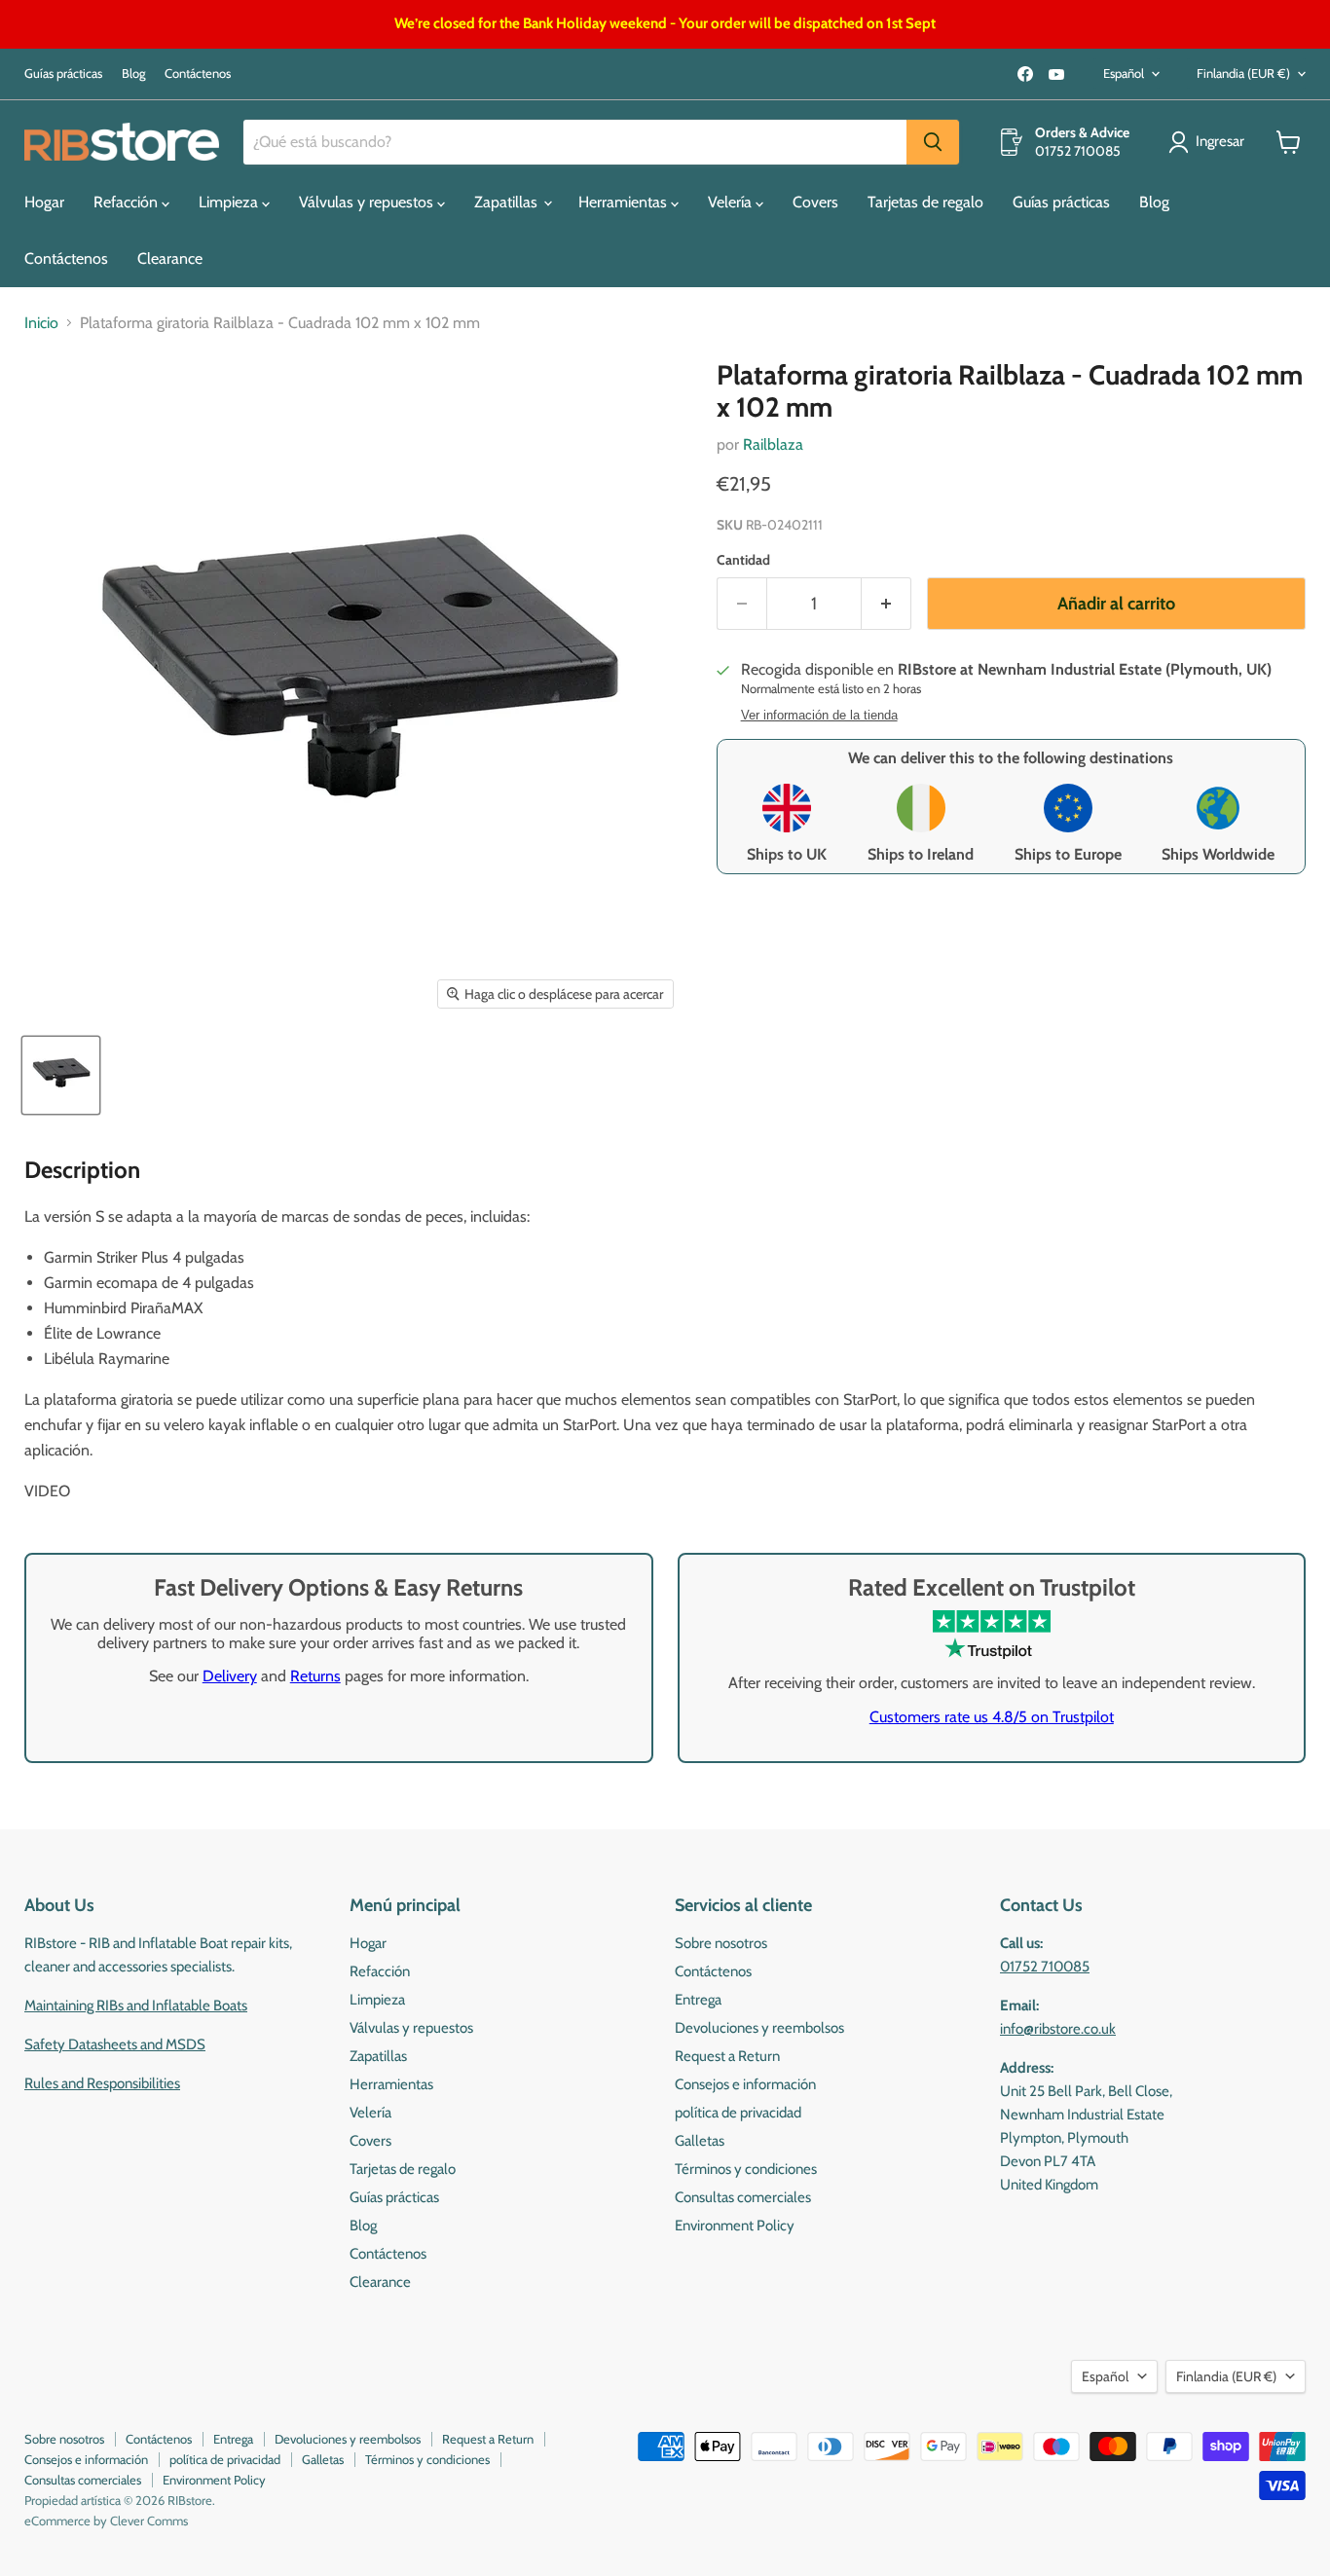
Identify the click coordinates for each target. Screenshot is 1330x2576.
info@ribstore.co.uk (1058, 2029)
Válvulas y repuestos (368, 202)
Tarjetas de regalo (925, 202)
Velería (732, 202)
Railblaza (773, 444)
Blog (133, 74)
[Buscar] (933, 142)
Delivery (230, 1676)
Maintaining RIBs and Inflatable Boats (136, 2006)
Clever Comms (149, 2521)
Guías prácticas (63, 74)
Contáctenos (198, 74)
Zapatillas (508, 202)
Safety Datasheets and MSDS (115, 2044)
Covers (815, 202)
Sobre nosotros (721, 1943)
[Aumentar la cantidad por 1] (887, 604)
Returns (315, 1676)
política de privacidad (738, 2113)
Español (1124, 73)
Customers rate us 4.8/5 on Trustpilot (992, 1717)
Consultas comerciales (743, 2197)
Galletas (700, 2141)
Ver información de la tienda (819, 716)
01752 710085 (1045, 1967)
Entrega (698, 2000)
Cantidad (743, 560)
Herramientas (625, 202)
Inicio (41, 323)
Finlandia (1243, 73)
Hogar (44, 202)
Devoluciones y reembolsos (759, 2028)
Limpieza (230, 202)
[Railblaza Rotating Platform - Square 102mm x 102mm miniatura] (61, 1075)
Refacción (128, 202)
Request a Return (727, 2056)
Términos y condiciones (746, 2169)
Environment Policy (735, 2226)
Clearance (170, 258)
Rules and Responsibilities (102, 2083)
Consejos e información (745, 2084)
